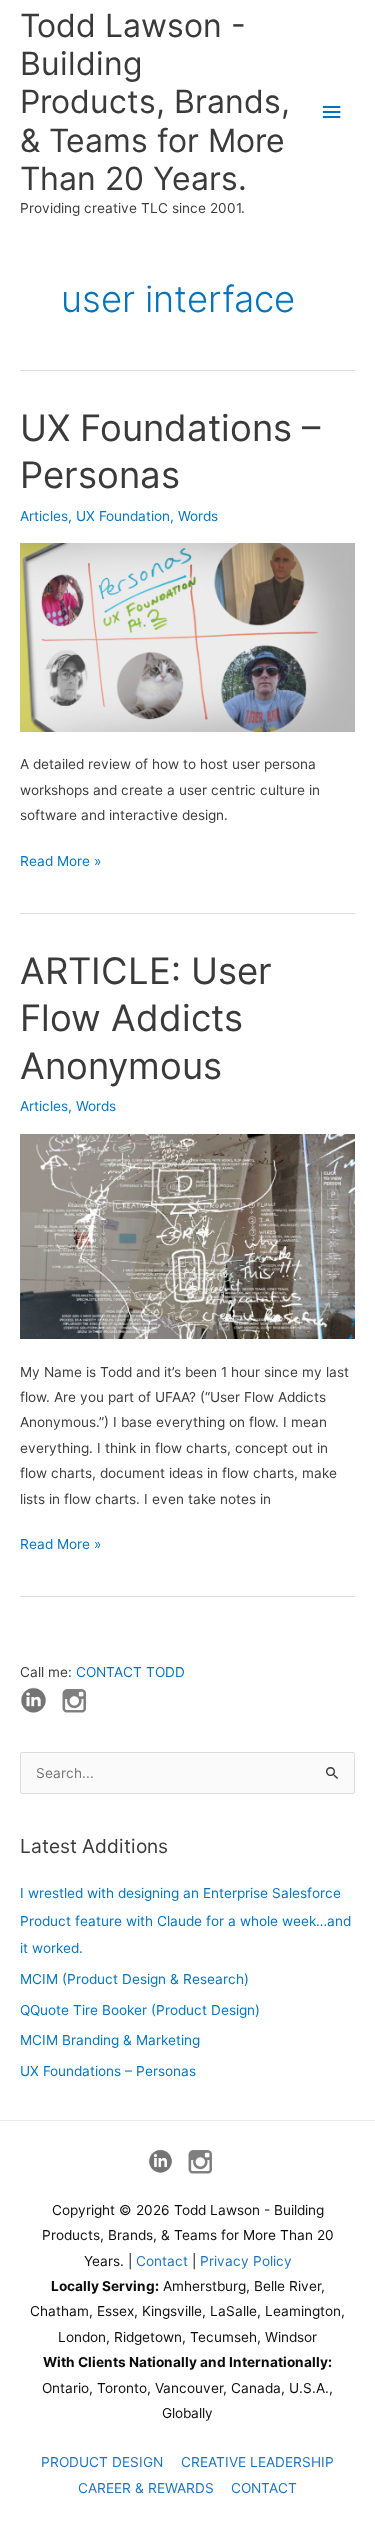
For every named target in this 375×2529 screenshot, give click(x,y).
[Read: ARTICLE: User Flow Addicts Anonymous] (187, 1235)
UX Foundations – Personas (108, 2071)
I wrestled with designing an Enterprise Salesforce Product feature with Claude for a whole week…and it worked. (185, 1920)
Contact (162, 2261)
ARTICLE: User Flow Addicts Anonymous (146, 1018)
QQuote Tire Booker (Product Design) (140, 2010)
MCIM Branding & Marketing (110, 2040)
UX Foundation (123, 516)
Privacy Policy (246, 2261)
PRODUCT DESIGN (102, 2462)
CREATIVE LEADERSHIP (257, 2462)
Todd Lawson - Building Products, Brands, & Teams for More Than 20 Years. (155, 102)
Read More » (60, 863)
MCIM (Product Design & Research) (134, 1979)
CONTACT (264, 2488)
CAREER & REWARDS (146, 2488)
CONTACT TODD (130, 1672)
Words (198, 516)
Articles (44, 516)
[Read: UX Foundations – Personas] (187, 636)
